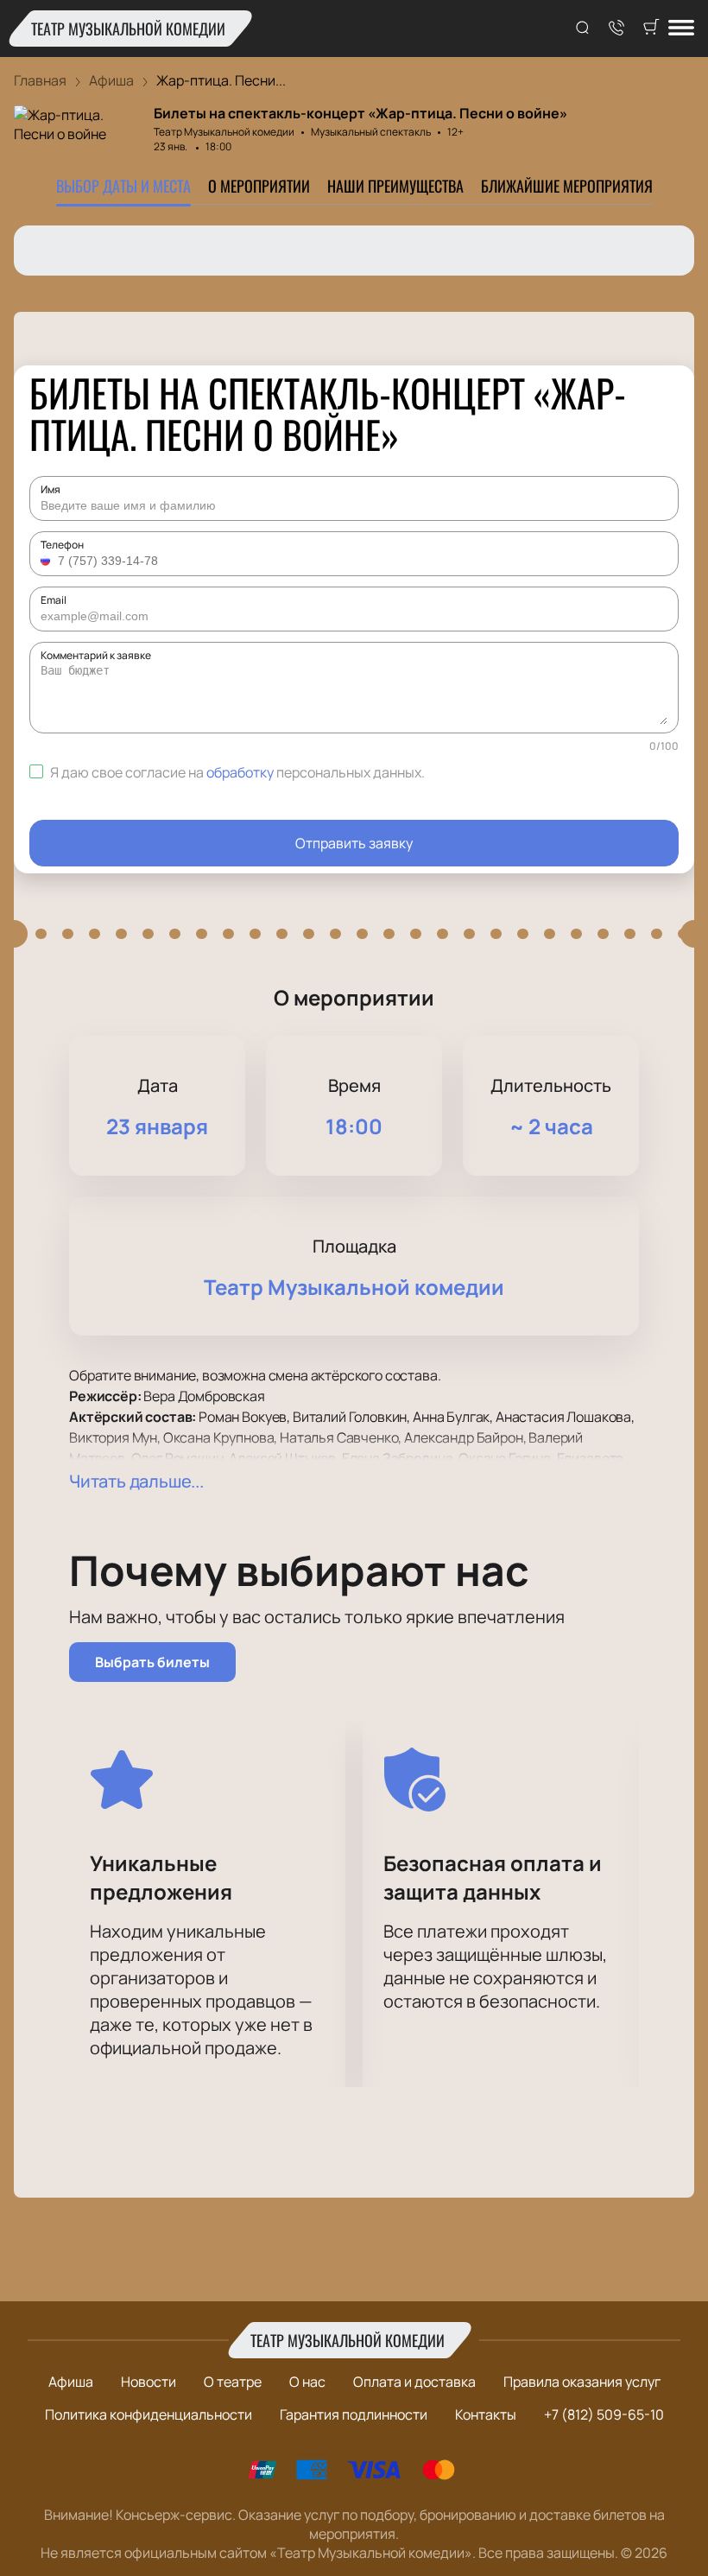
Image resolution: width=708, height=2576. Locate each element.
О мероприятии (259, 186)
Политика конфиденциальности (149, 2414)
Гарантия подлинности (354, 2414)
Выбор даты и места (123, 186)
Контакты (486, 2414)
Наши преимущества (395, 186)
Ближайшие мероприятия (567, 186)
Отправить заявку (354, 843)
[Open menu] (681, 29)
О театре (233, 2382)
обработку (240, 772)
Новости (149, 2382)
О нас (307, 2382)
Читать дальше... (136, 1481)
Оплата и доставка (414, 2382)
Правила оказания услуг (582, 2382)
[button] (47, 561)
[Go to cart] (651, 29)
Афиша (71, 2382)
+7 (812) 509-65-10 (604, 2414)
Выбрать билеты (152, 1662)
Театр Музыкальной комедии (128, 29)
